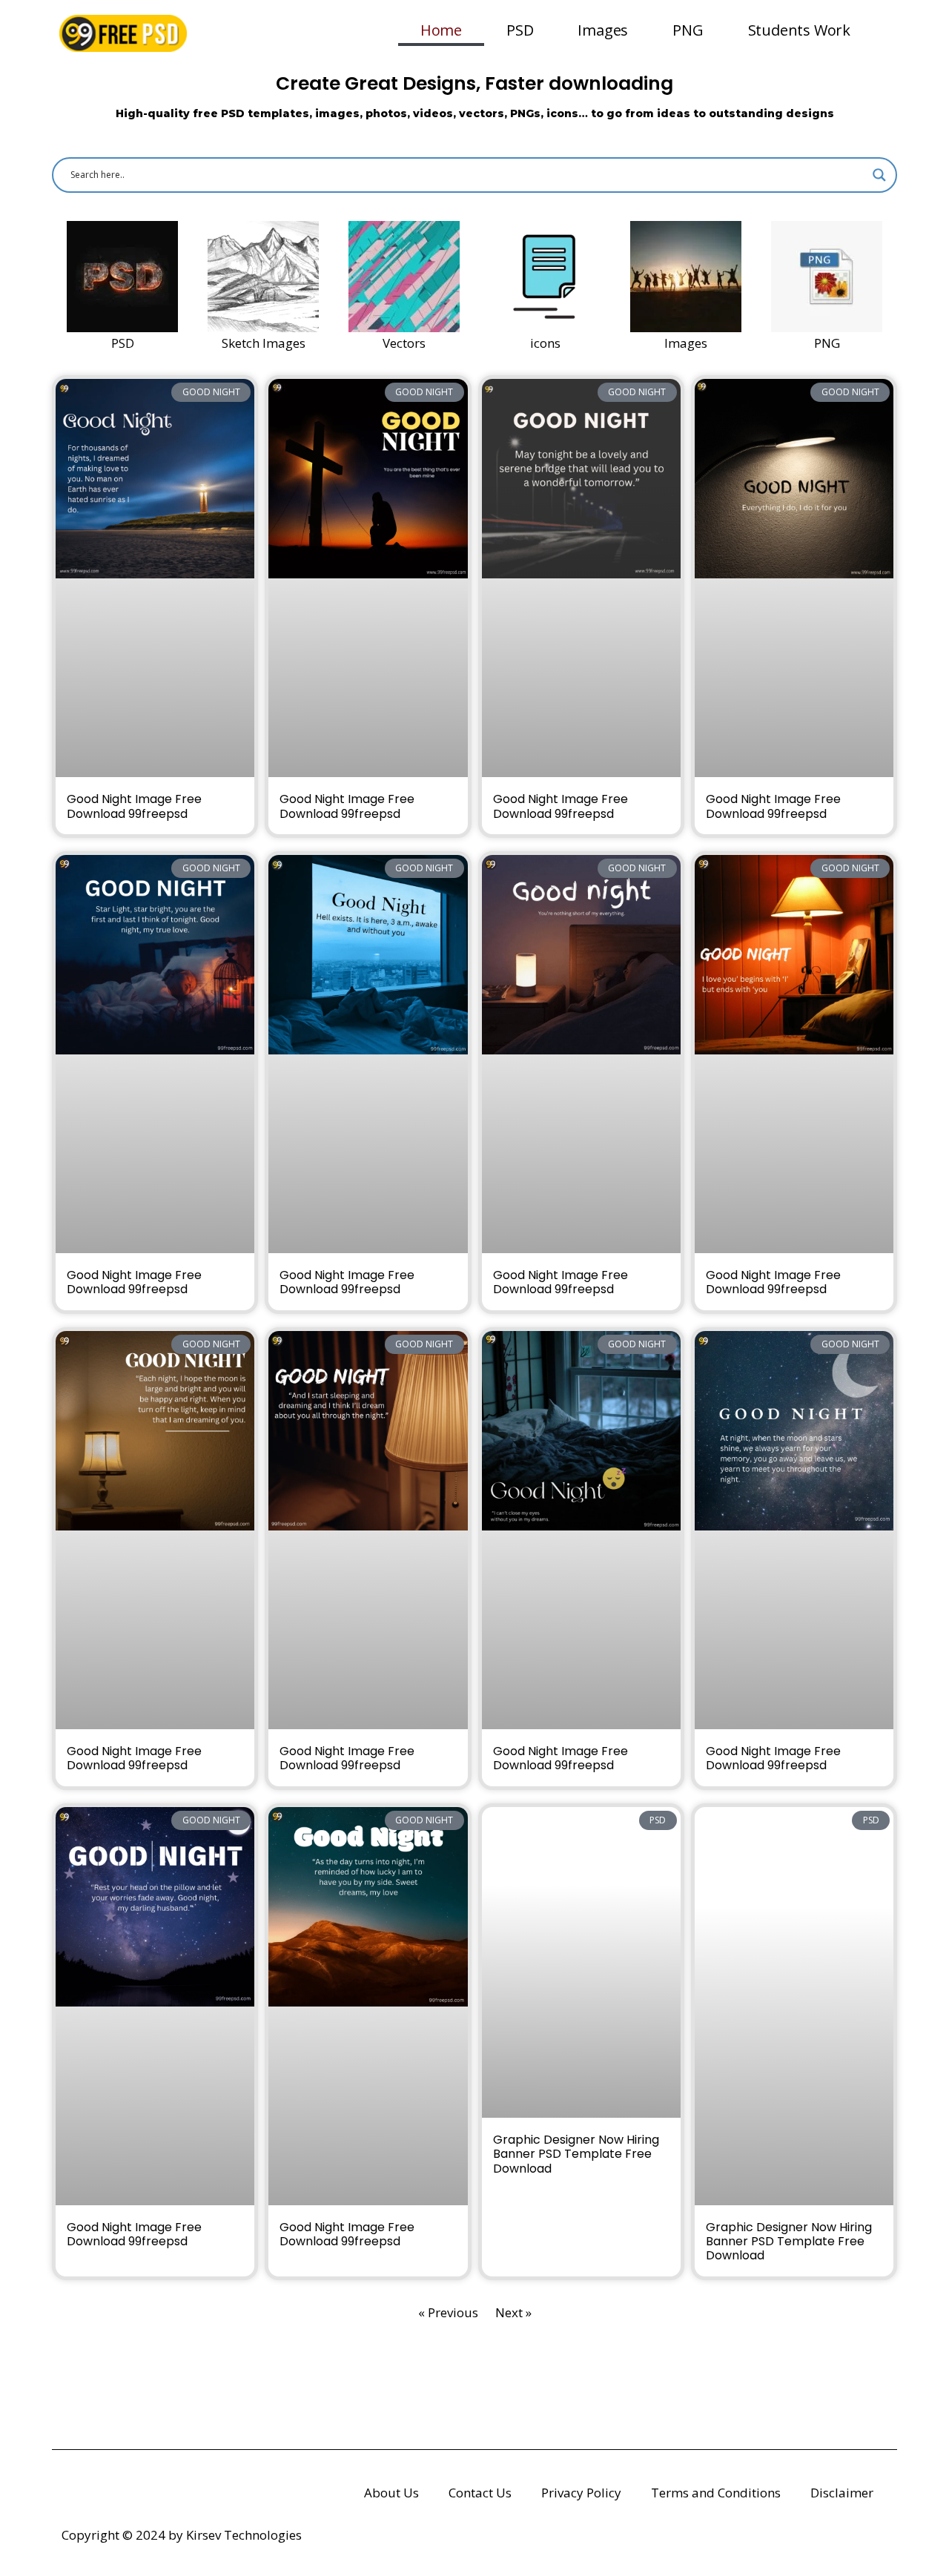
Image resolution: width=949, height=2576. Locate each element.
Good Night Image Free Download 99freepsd (134, 806)
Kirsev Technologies (244, 2535)
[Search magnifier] (879, 175)
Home (441, 30)
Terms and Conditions (716, 2493)
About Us (391, 2493)
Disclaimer (842, 2493)
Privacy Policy (581, 2493)
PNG (688, 30)
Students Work (799, 30)
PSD (520, 30)
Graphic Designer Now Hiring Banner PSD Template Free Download (576, 2154)
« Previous (448, 2312)
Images (603, 30)
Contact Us (480, 2493)
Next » (513, 2312)
